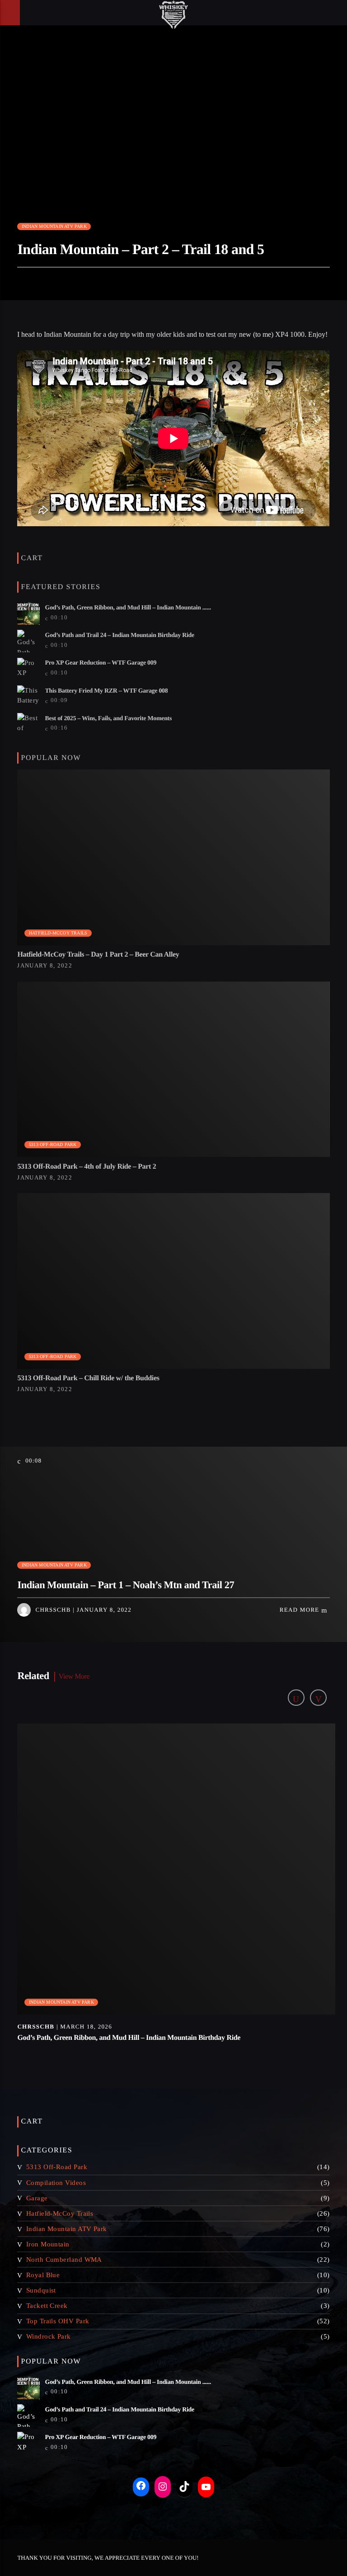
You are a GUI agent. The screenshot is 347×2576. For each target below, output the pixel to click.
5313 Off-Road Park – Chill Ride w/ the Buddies (88, 1378)
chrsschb (53, 1610)
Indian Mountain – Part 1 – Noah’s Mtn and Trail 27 (126, 1585)
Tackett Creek (47, 2306)
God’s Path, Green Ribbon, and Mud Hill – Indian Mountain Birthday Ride (129, 2038)
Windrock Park (49, 2336)
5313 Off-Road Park (53, 1144)
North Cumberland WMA (64, 2260)
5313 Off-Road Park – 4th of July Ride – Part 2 (87, 1167)
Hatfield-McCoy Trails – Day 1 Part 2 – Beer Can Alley (98, 955)
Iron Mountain (48, 2244)
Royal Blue (43, 2275)
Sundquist (41, 2290)
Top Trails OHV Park (58, 2321)
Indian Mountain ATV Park (54, 226)
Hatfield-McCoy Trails (58, 933)
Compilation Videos (56, 2183)
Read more (300, 1610)
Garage (37, 2198)
